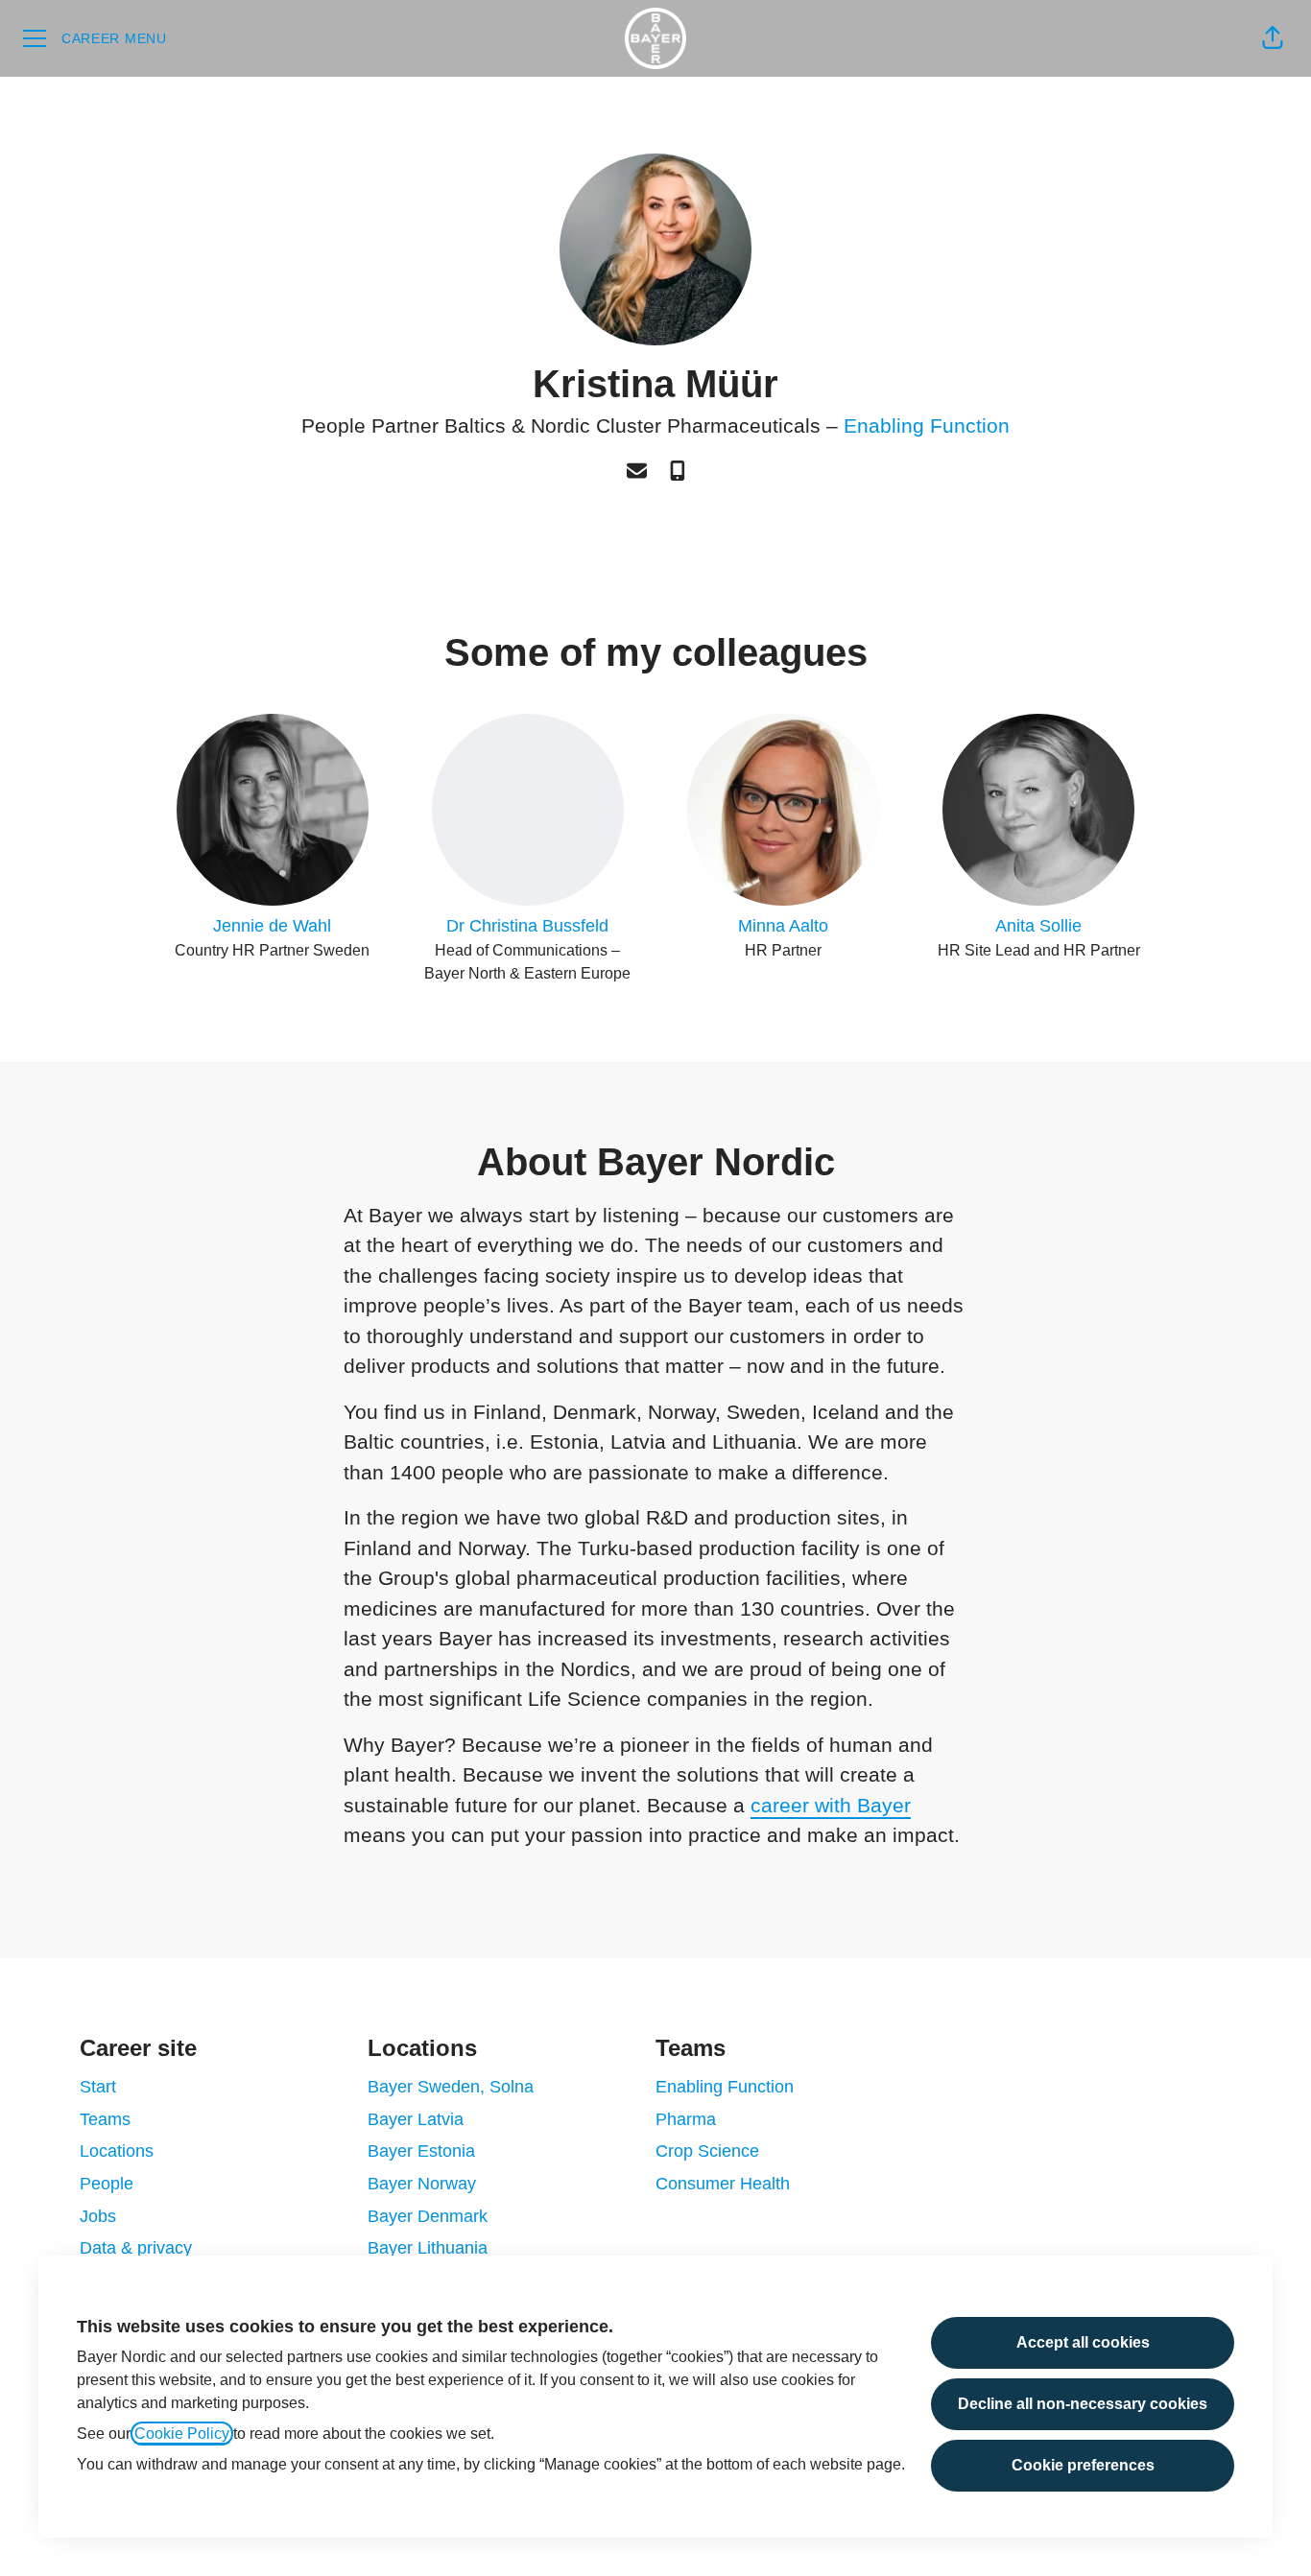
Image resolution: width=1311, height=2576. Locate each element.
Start (98, 2087)
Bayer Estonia (421, 2151)
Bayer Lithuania (428, 2248)
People (107, 2184)
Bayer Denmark (428, 2216)
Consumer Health (723, 2184)
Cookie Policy (182, 2434)
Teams (105, 2119)
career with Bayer (831, 1805)
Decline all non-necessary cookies (1083, 2404)
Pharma (686, 2119)
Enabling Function (927, 425)
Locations (117, 2151)
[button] (1273, 38)
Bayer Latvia (416, 2119)
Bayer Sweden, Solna (451, 2087)
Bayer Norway (422, 2184)
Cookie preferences (1083, 2465)
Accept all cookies (1083, 2342)
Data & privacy (136, 2248)
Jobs (98, 2216)
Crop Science (707, 2151)
